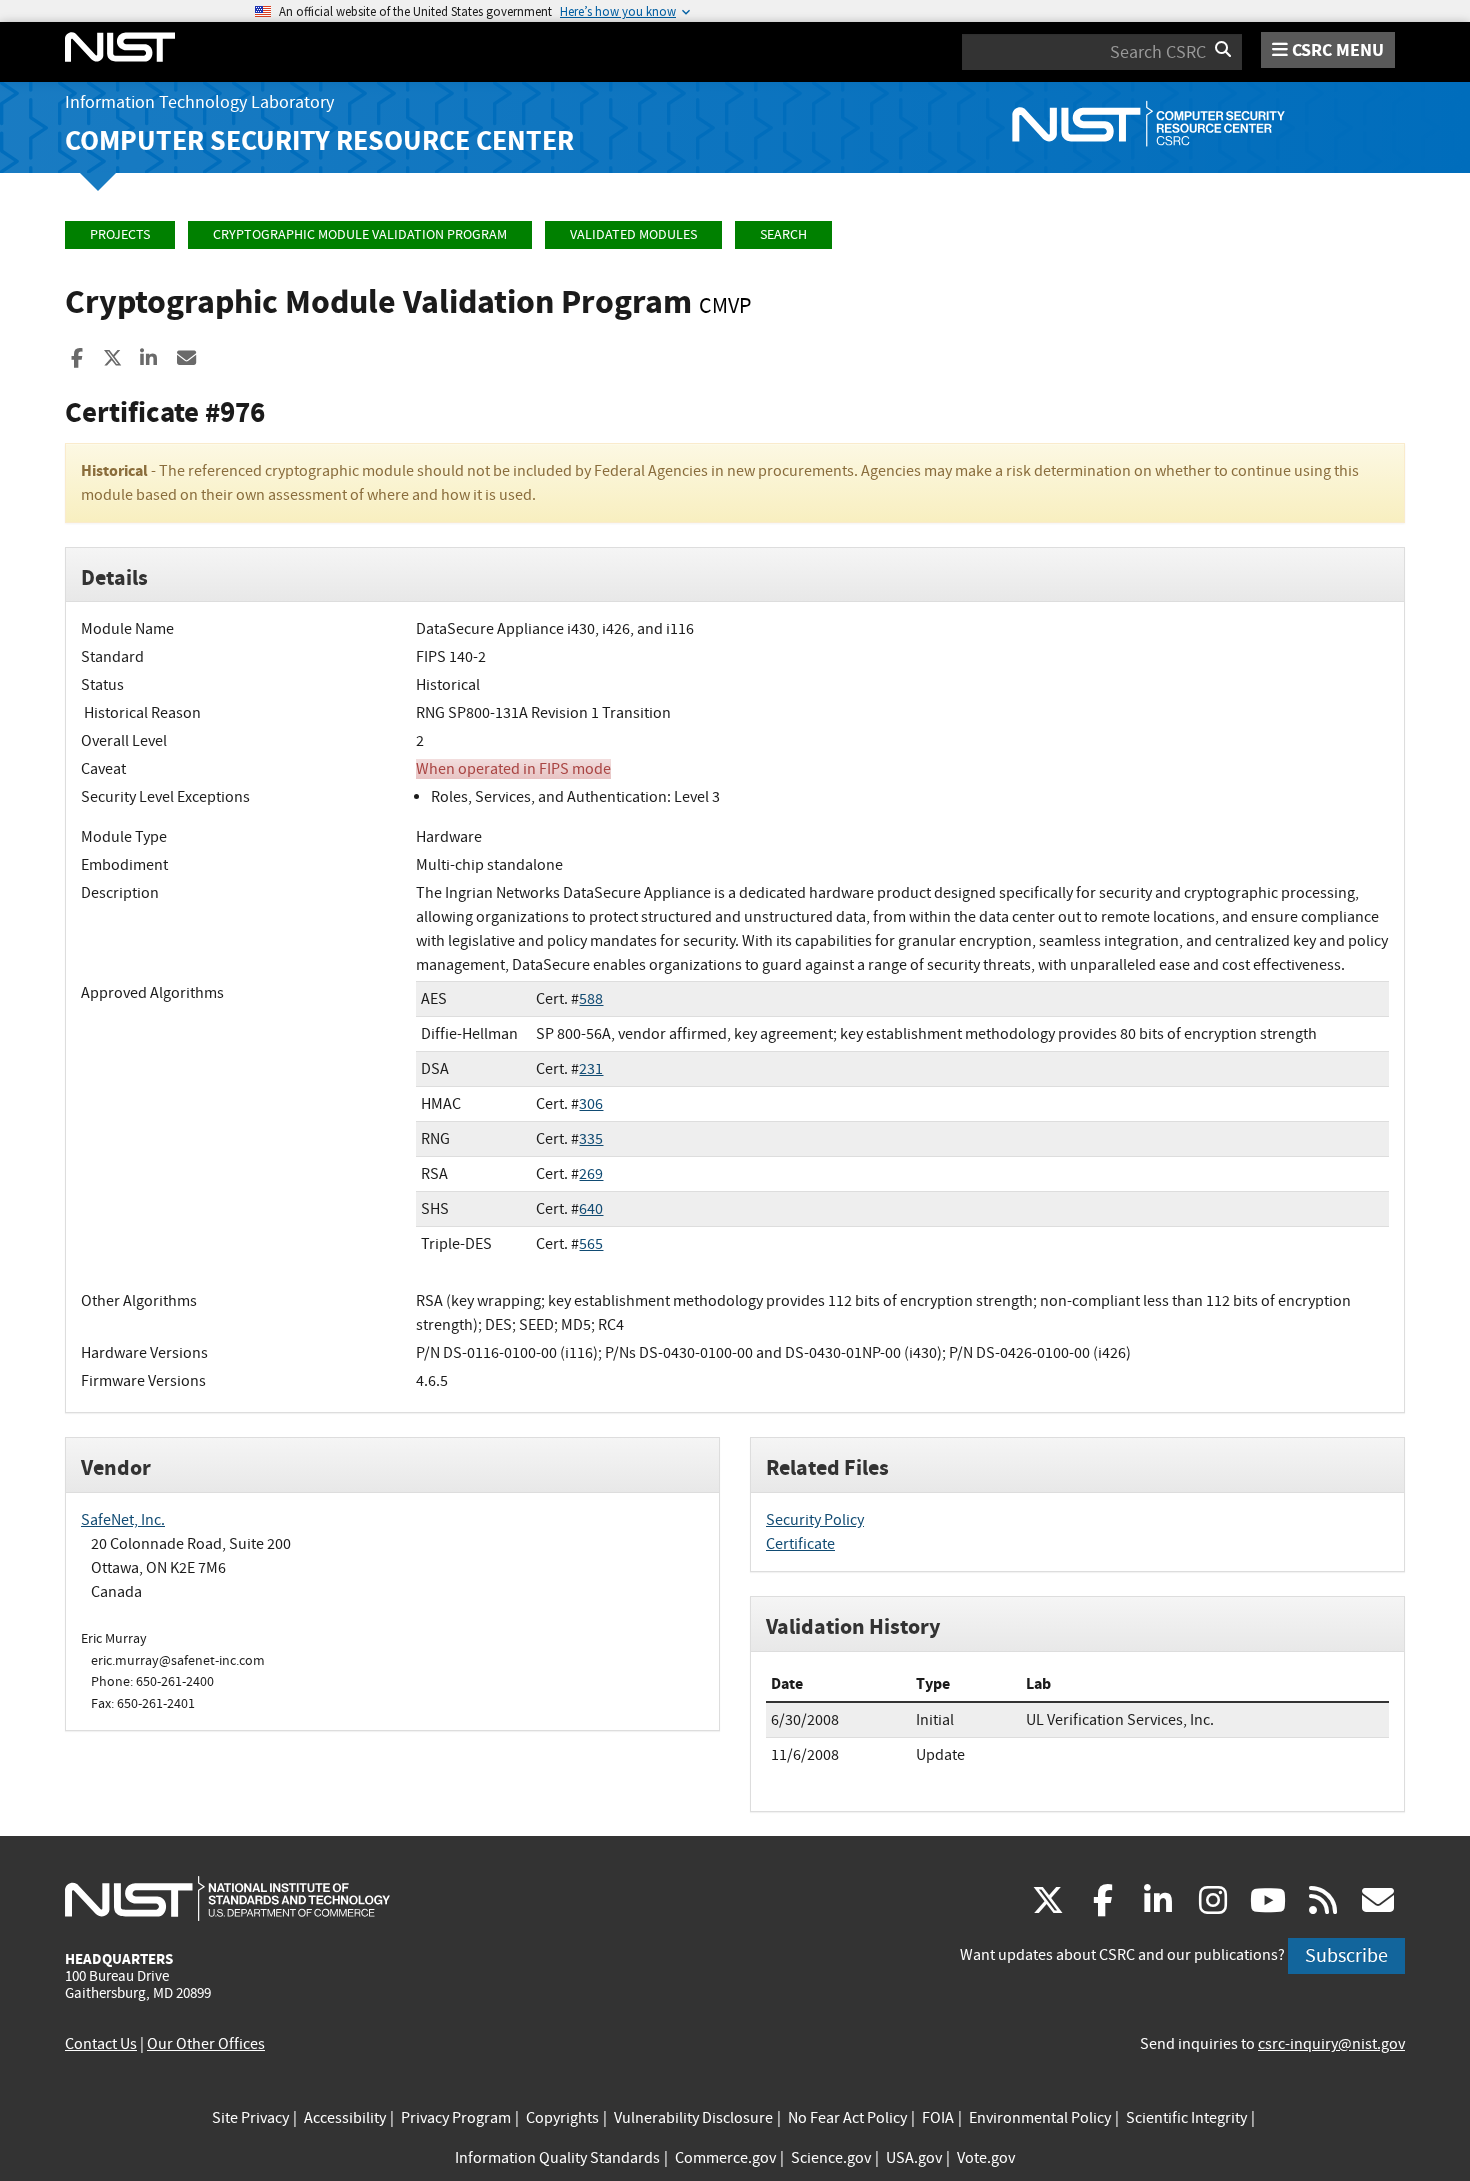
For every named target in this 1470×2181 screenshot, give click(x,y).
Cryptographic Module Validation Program (360, 234)
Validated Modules (633, 234)
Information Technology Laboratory (199, 102)
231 (591, 1069)
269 (591, 1174)
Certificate (800, 1544)
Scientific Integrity (1186, 2118)
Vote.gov (986, 2158)
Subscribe (1346, 1955)
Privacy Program (456, 2118)
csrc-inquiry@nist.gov (1331, 2044)
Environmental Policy (1040, 2118)
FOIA (938, 2118)
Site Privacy (250, 2118)
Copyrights (562, 2118)
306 (591, 1104)
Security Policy (815, 1520)
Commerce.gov (725, 2158)
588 (591, 999)
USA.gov (914, 2158)
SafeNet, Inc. (123, 1520)
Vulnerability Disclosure (693, 2118)
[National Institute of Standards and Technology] (227, 1898)
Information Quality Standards (557, 2158)
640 (591, 1209)
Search (783, 234)
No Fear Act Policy (847, 2118)
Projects (120, 234)
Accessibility (345, 2118)
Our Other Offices (206, 2044)
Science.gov (831, 2158)
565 (591, 1244)
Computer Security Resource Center (319, 140)
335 (591, 1139)
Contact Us (101, 2044)
